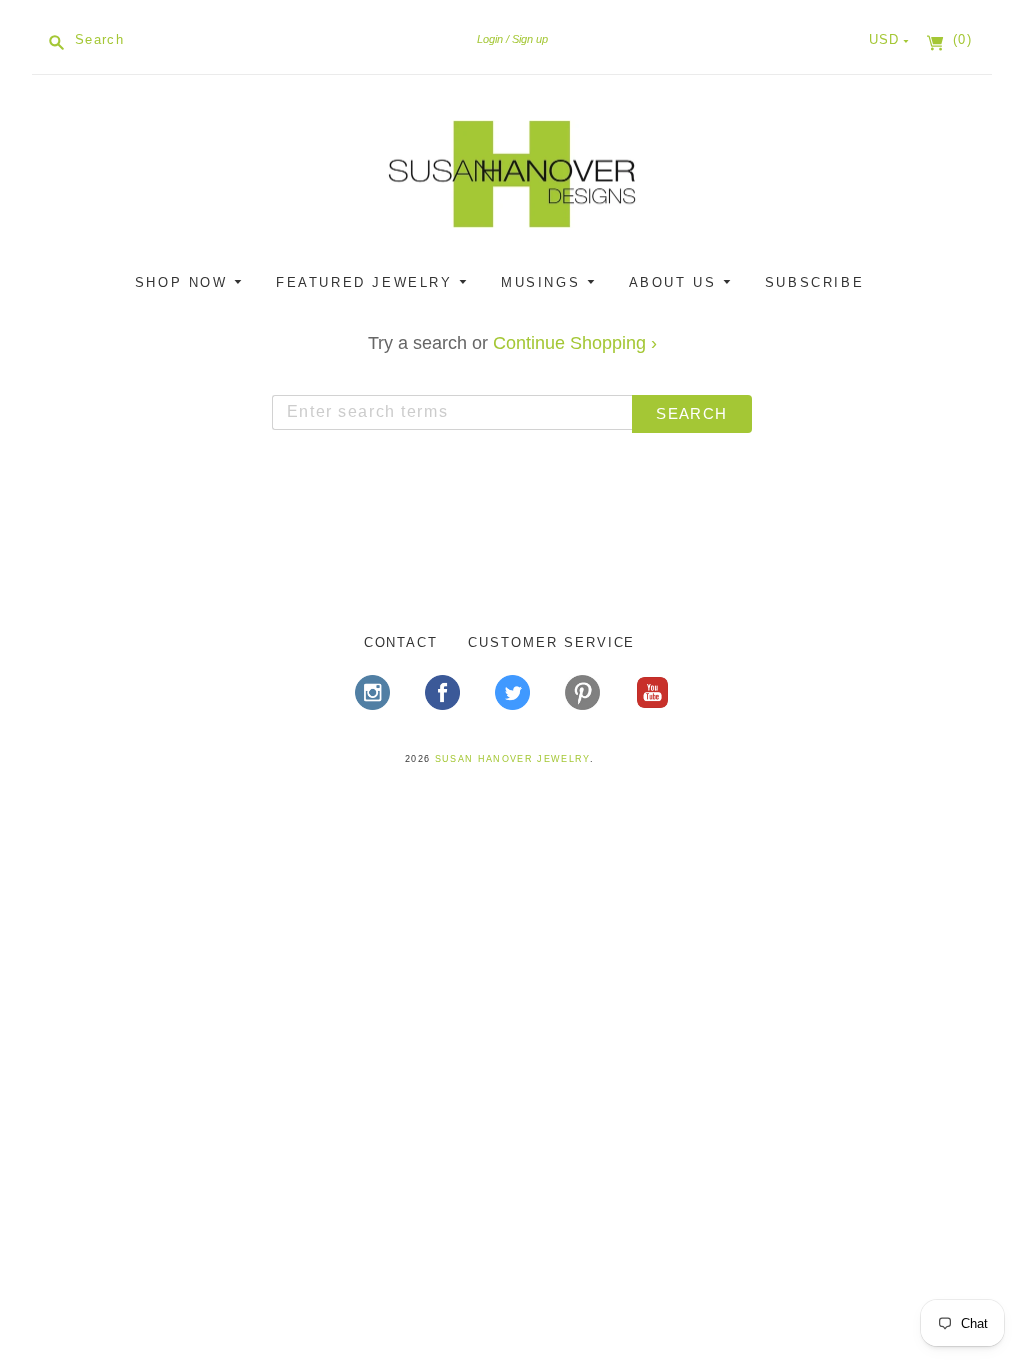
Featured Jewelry (367, 282)
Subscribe (814, 282)
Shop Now (184, 282)
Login (490, 39)
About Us (676, 282)
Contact (401, 642)
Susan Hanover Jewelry (512, 759)
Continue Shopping (575, 343)
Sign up (530, 39)
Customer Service (551, 642)
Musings (544, 282)
